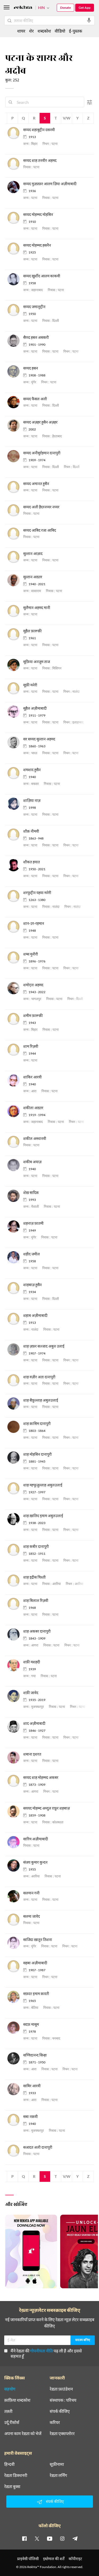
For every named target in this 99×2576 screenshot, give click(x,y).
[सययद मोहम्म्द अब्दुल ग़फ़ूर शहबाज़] (15, 1812)
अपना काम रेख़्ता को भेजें (23, 2433)
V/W (67, 118)
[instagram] (62, 2538)
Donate (65, 8)
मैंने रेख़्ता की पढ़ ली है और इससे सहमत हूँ (46, 2353)
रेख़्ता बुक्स (12, 2486)
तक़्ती (8, 2411)
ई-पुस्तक (76, 31)
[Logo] (23, 8)
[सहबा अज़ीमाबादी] (15, 1966)
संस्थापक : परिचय (63, 2400)
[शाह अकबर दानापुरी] (15, 1635)
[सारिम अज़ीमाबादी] (15, 1842)
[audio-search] (89, 20)
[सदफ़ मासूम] (15, 2028)
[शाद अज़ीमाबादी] (15, 1727)
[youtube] (50, 2538)
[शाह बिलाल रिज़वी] (15, 1604)
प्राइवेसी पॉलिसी (28, 2559)
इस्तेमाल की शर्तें (54, 2559)
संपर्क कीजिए (60, 2411)
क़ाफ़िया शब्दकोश (17, 2400)
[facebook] (24, 2538)
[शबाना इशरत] (15, 1758)
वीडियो (60, 31)
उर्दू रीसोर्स (12, 2422)
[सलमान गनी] (15, 1896)
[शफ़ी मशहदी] (15, 1665)
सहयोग (10, 2389)
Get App (85, 8)
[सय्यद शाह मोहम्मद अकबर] (15, 1781)
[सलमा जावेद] (15, 1920)
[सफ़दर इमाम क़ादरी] (15, 1997)
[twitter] (37, 2538)
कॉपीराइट (75, 2559)
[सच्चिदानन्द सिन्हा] (15, 2058)
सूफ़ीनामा (57, 2464)
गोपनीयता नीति (41, 2351)
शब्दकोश (44, 31)
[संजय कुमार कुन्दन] (15, 1866)
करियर (55, 2422)
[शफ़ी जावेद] (15, 1696)
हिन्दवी (9, 2464)
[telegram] (75, 2538)
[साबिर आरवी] (15, 2089)
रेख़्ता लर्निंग (58, 2475)
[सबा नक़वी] (15, 2120)
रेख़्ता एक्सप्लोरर (62, 2433)
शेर (31, 31)
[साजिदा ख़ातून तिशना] (15, 1943)
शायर (21, 31)
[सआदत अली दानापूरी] (15, 2151)
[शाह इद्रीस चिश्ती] (15, 1581)
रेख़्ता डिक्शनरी (16, 2475)
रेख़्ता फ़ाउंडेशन (61, 2389)
